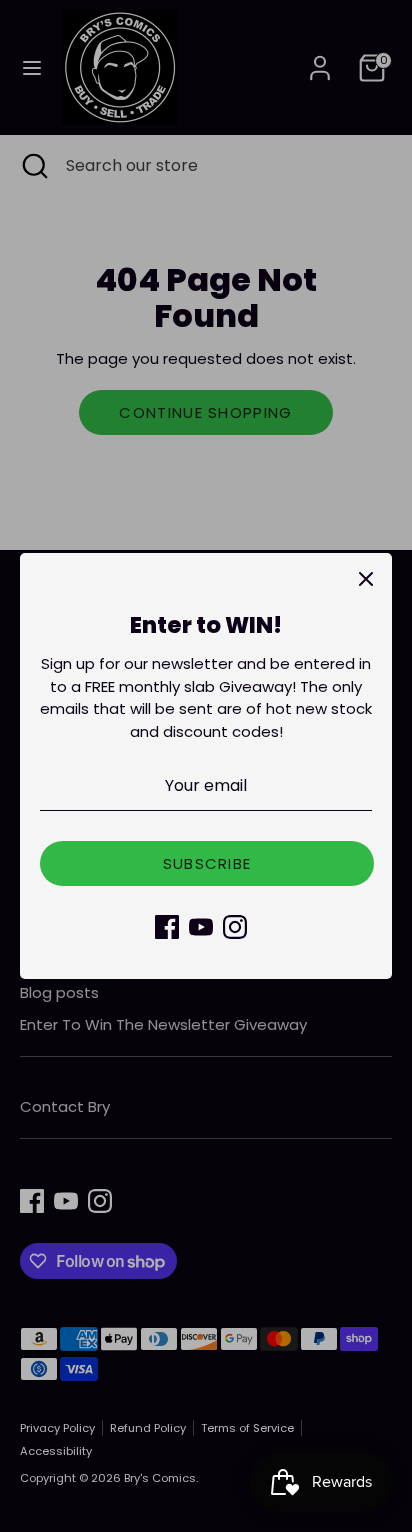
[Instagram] (235, 927)
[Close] (366, 579)
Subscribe (207, 863)
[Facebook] (167, 927)
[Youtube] (201, 927)
